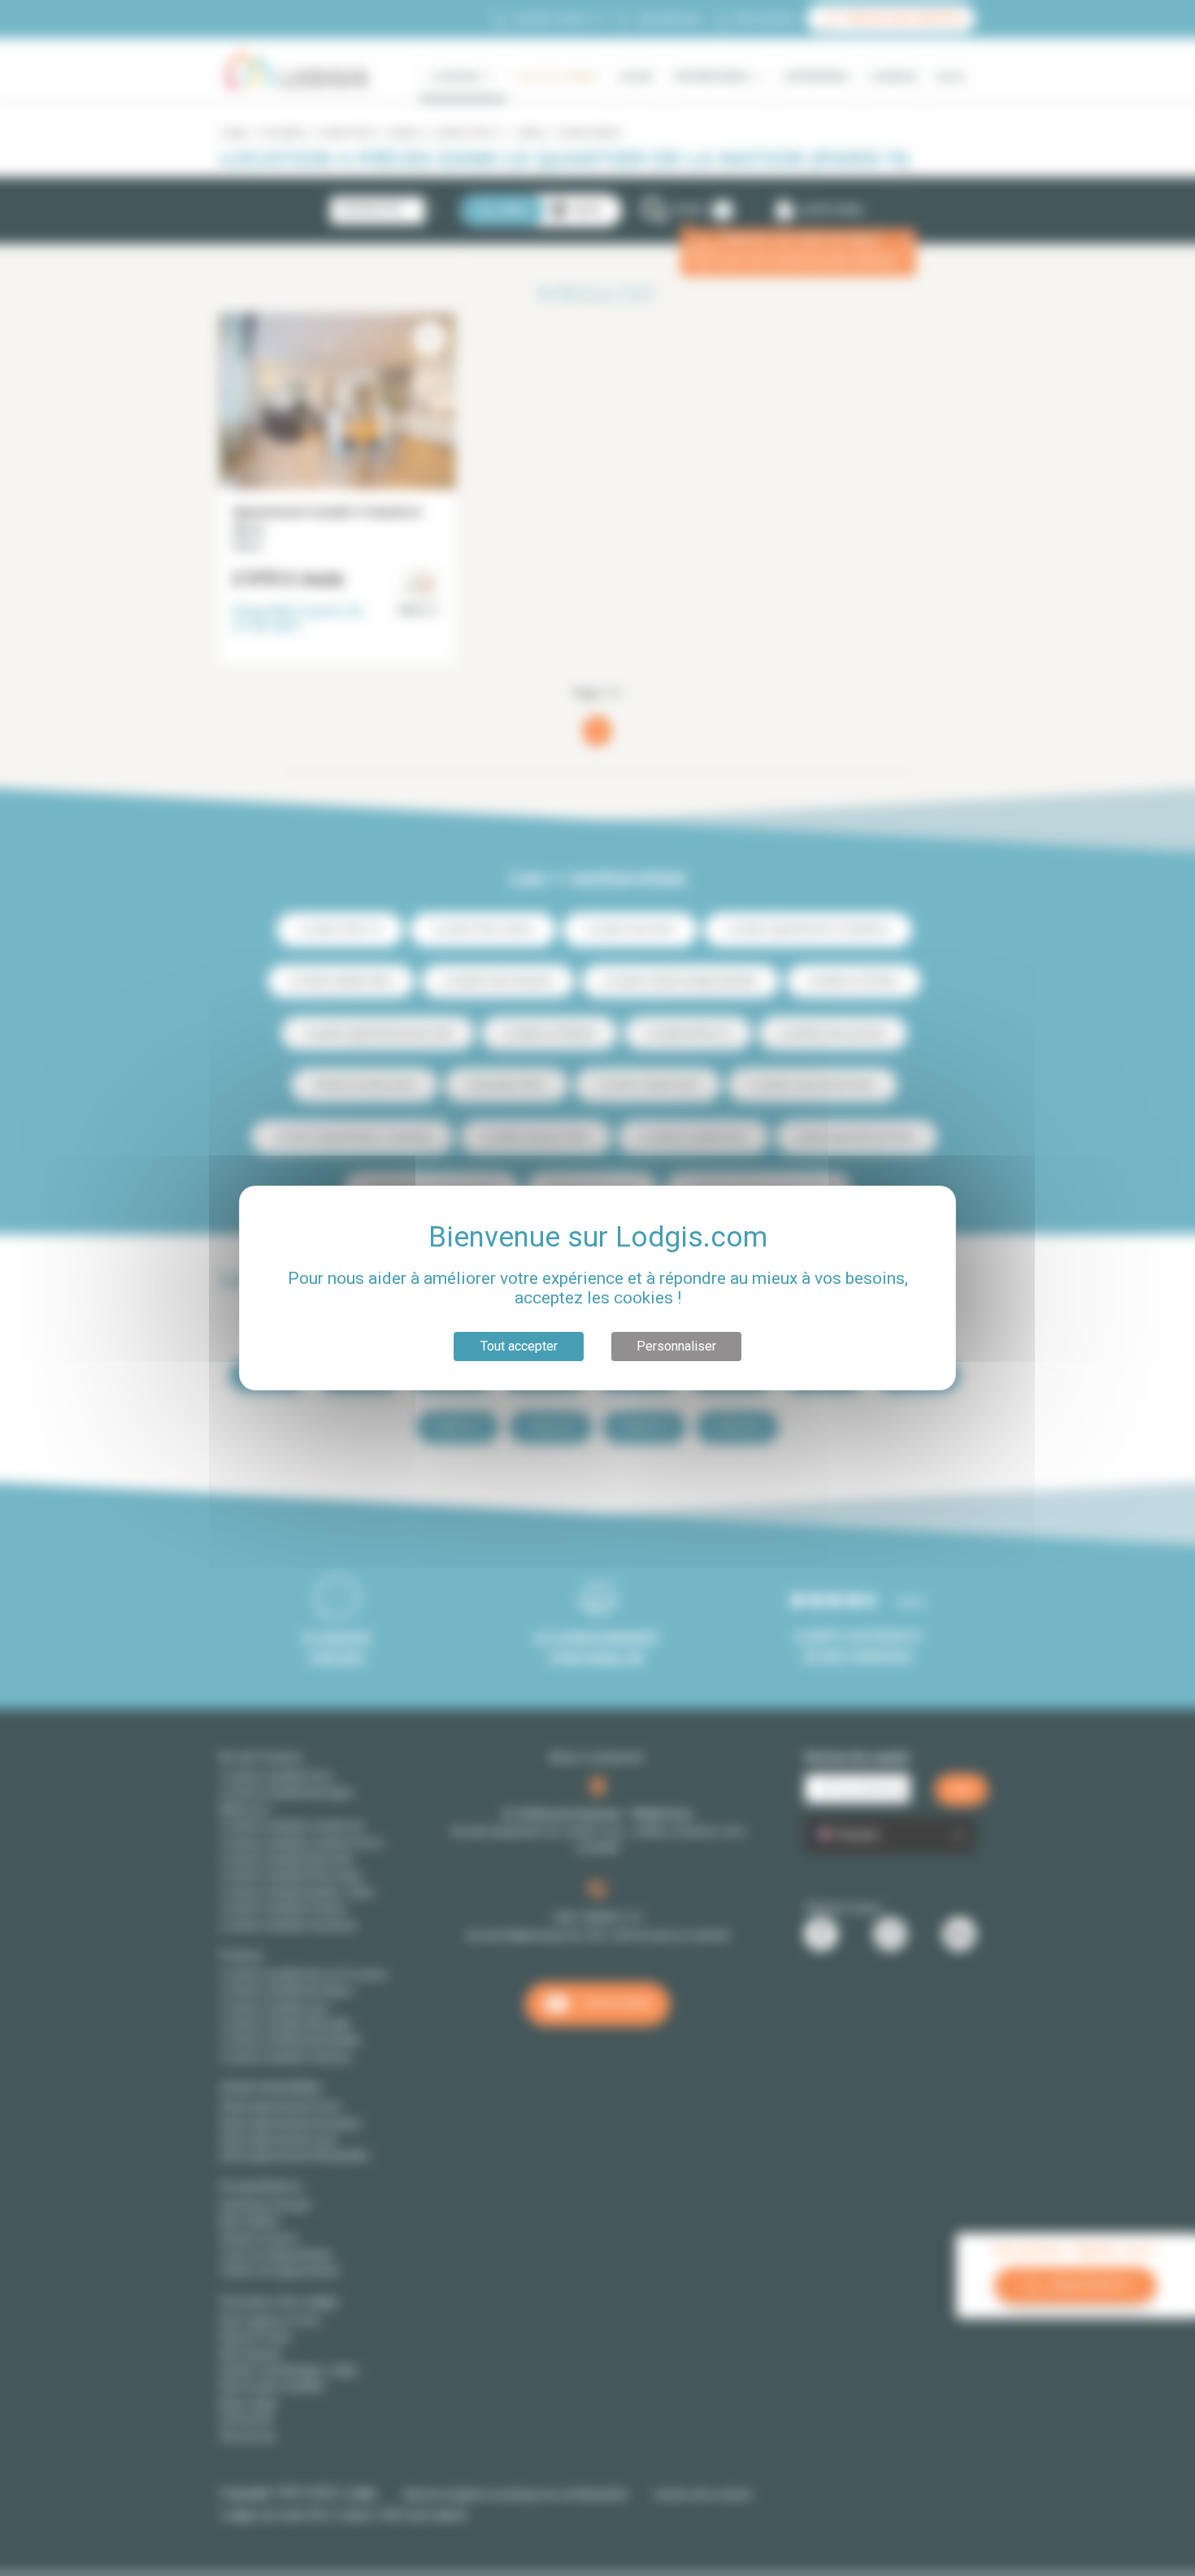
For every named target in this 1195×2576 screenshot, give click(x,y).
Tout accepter (519, 1346)
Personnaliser (676, 1346)
